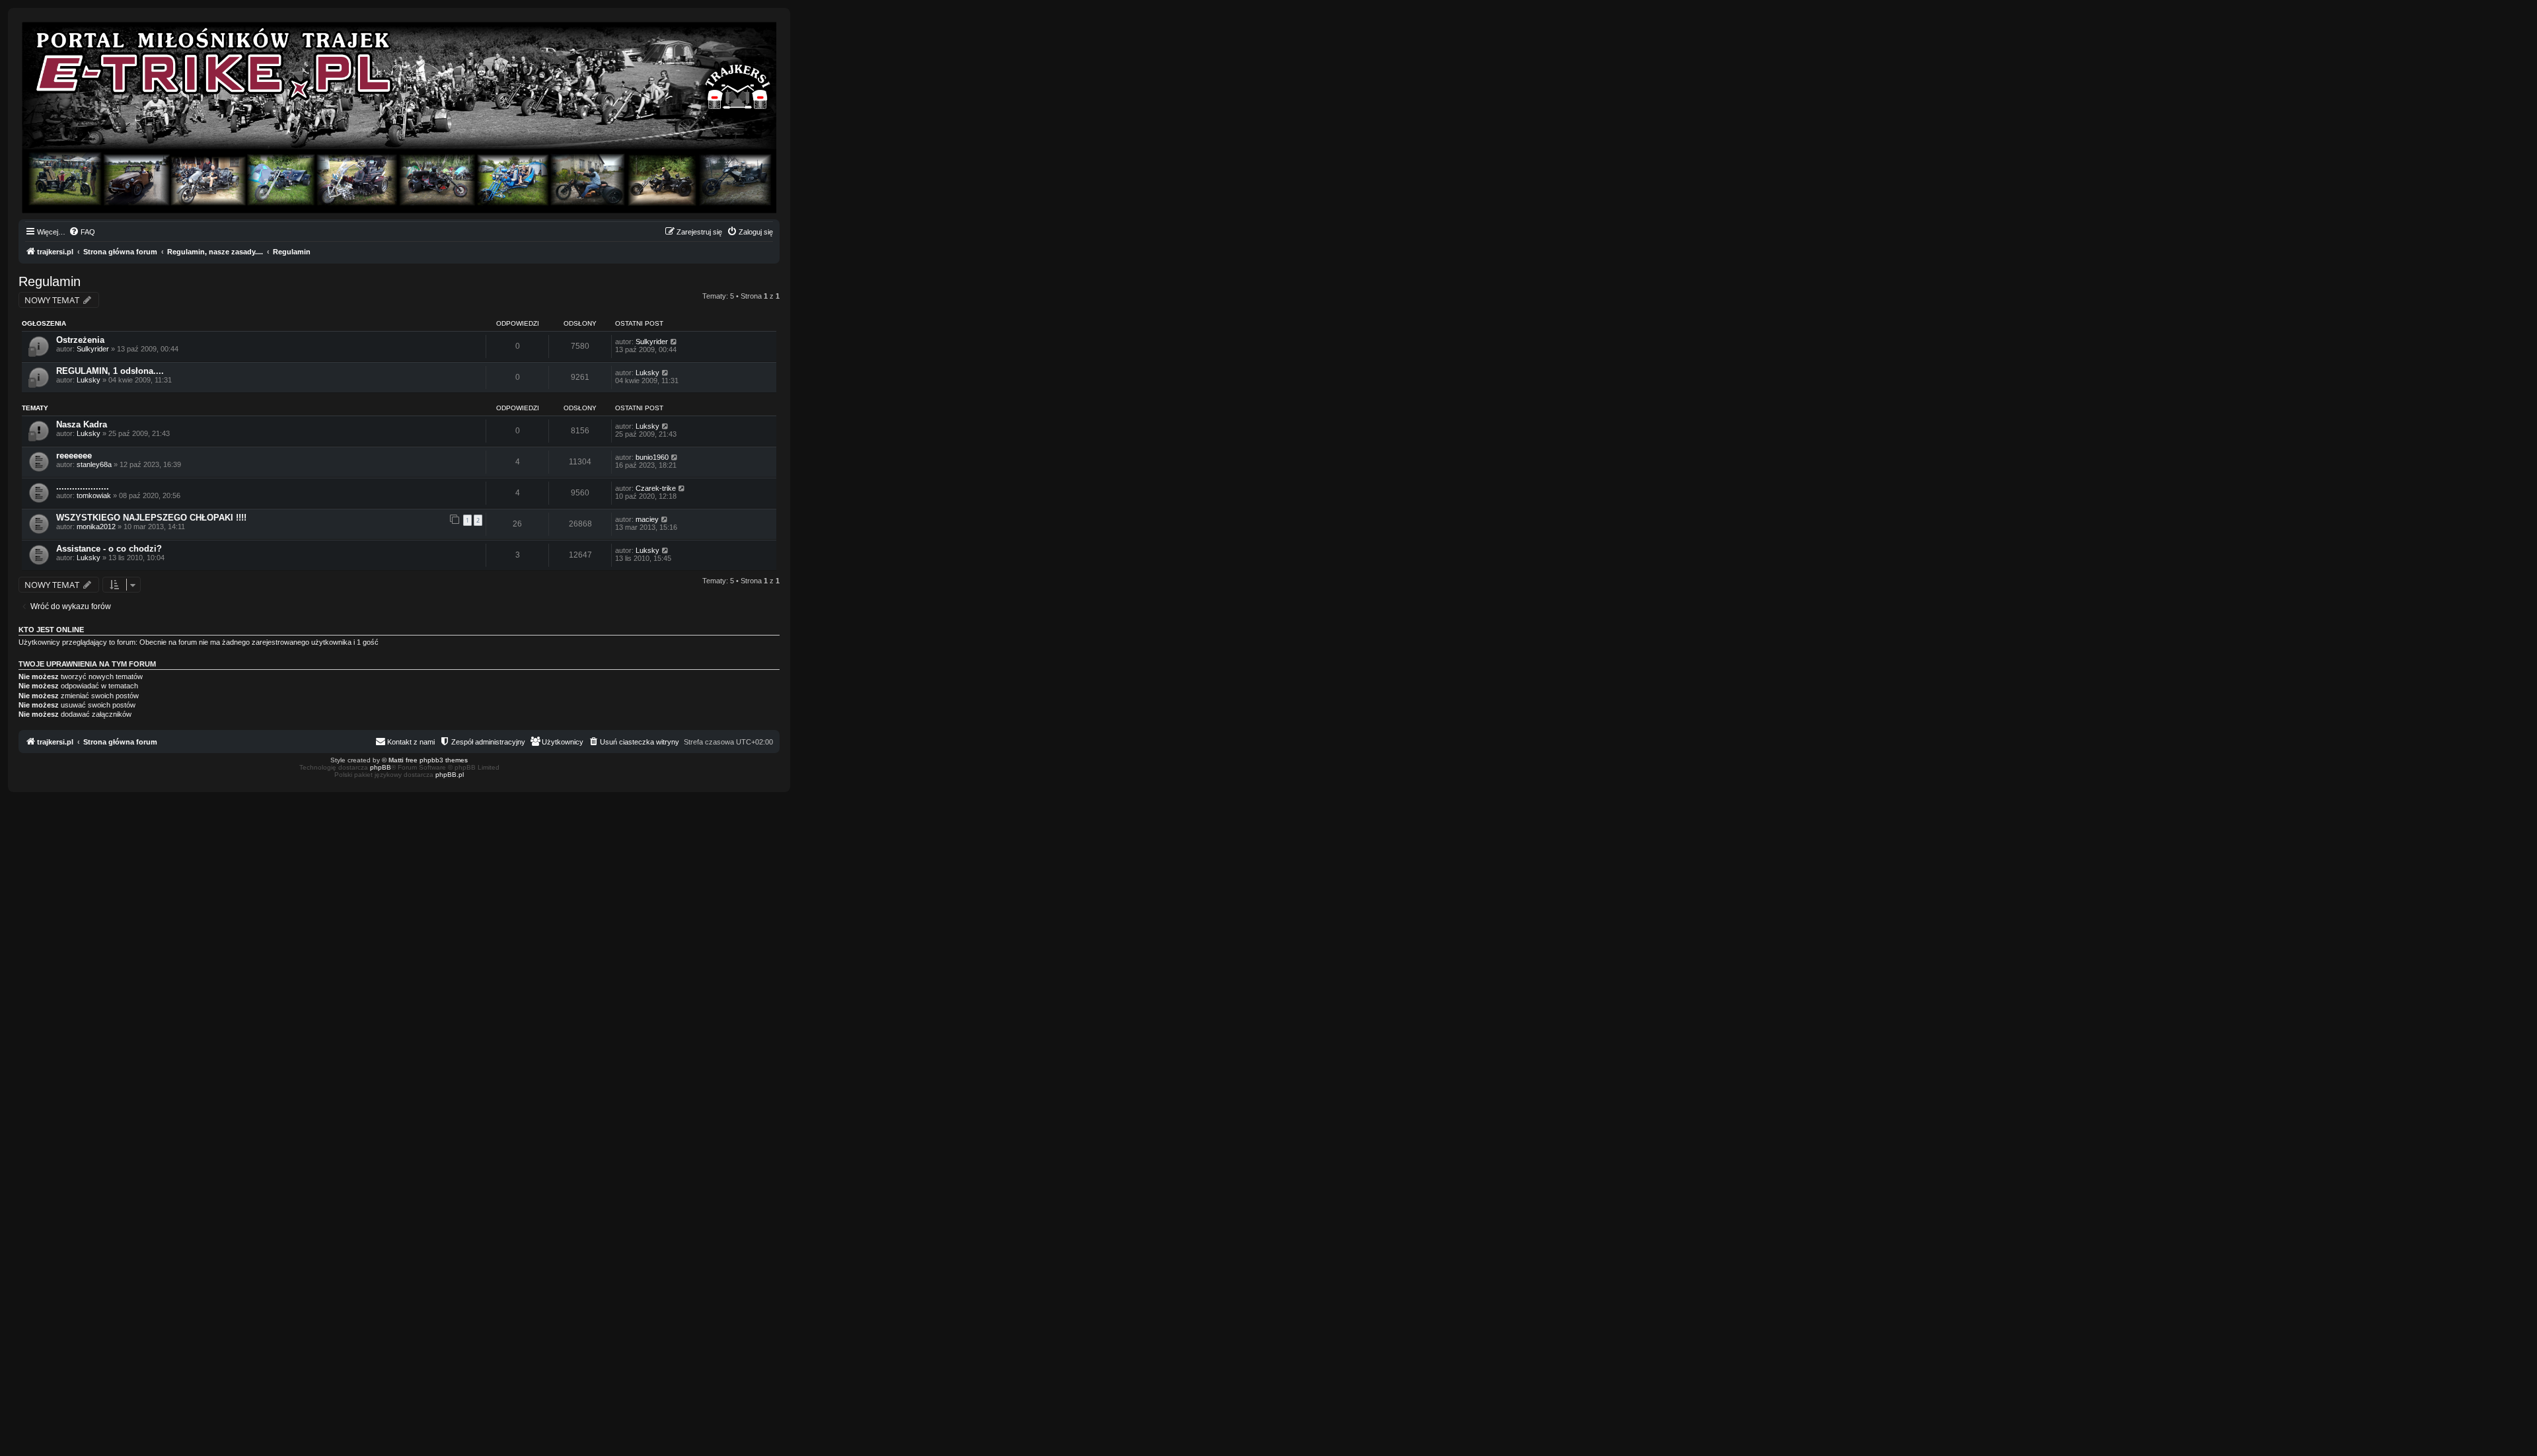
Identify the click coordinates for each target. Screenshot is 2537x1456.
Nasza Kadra (82, 424)
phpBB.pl (450, 775)
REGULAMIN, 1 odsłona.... (110, 371)
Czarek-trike (656, 488)
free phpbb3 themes (437, 760)
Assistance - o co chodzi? (109, 549)
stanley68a (94, 464)
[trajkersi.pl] (399, 118)
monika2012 (96, 527)
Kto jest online (51, 630)
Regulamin (50, 281)
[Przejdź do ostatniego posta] (674, 342)
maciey (647, 519)
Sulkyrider (93, 349)
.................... (83, 487)
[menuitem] (82, 232)
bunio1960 (652, 457)
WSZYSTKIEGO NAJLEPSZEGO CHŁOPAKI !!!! (151, 518)
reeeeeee (74, 455)
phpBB (381, 767)
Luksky (89, 380)
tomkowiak (94, 495)
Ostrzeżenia (80, 340)
